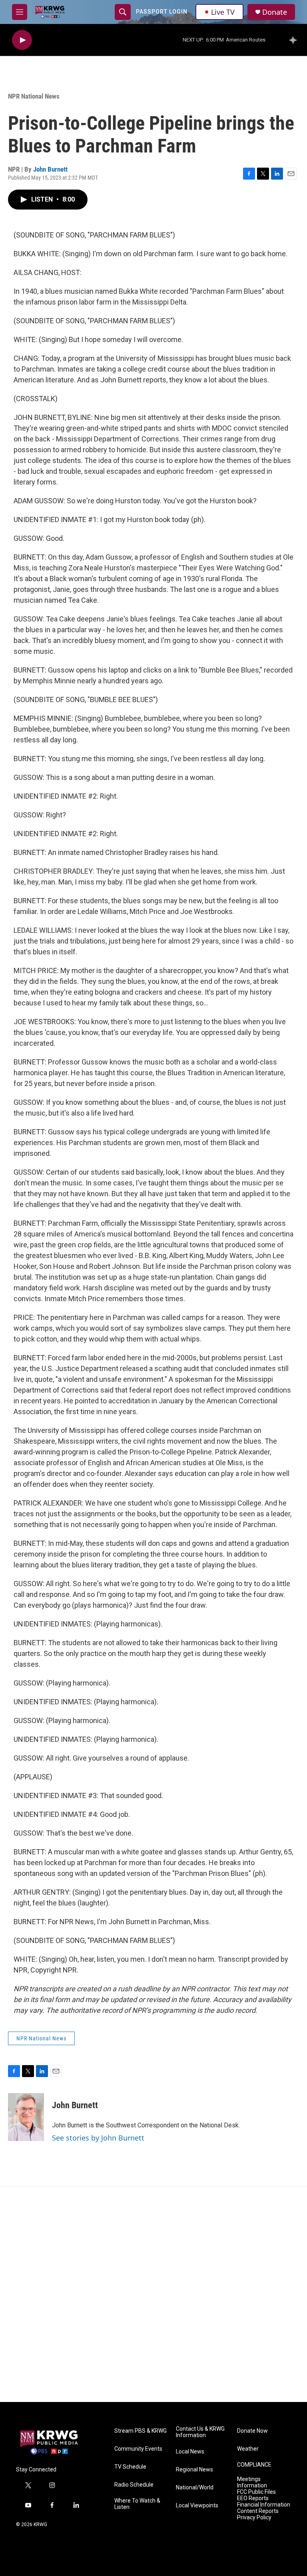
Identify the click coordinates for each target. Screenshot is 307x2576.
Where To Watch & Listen (137, 2504)
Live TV (223, 12)
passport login (162, 12)
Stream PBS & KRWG (141, 2431)
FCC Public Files (256, 2492)
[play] (22, 40)
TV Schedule (130, 2467)
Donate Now (252, 2431)
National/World (195, 2488)
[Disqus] (153, 2294)
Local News (190, 2452)
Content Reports (258, 2511)
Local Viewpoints (197, 2506)
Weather (248, 2449)
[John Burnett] (26, 2117)
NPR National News (34, 96)
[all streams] (295, 40)
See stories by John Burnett (98, 2138)
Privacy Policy (254, 2518)
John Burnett (50, 169)
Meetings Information (252, 2482)
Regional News (194, 2470)
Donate (275, 12)
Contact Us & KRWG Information (200, 2432)
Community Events (138, 2449)
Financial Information (264, 2505)
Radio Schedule (134, 2485)
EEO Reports (253, 2498)
